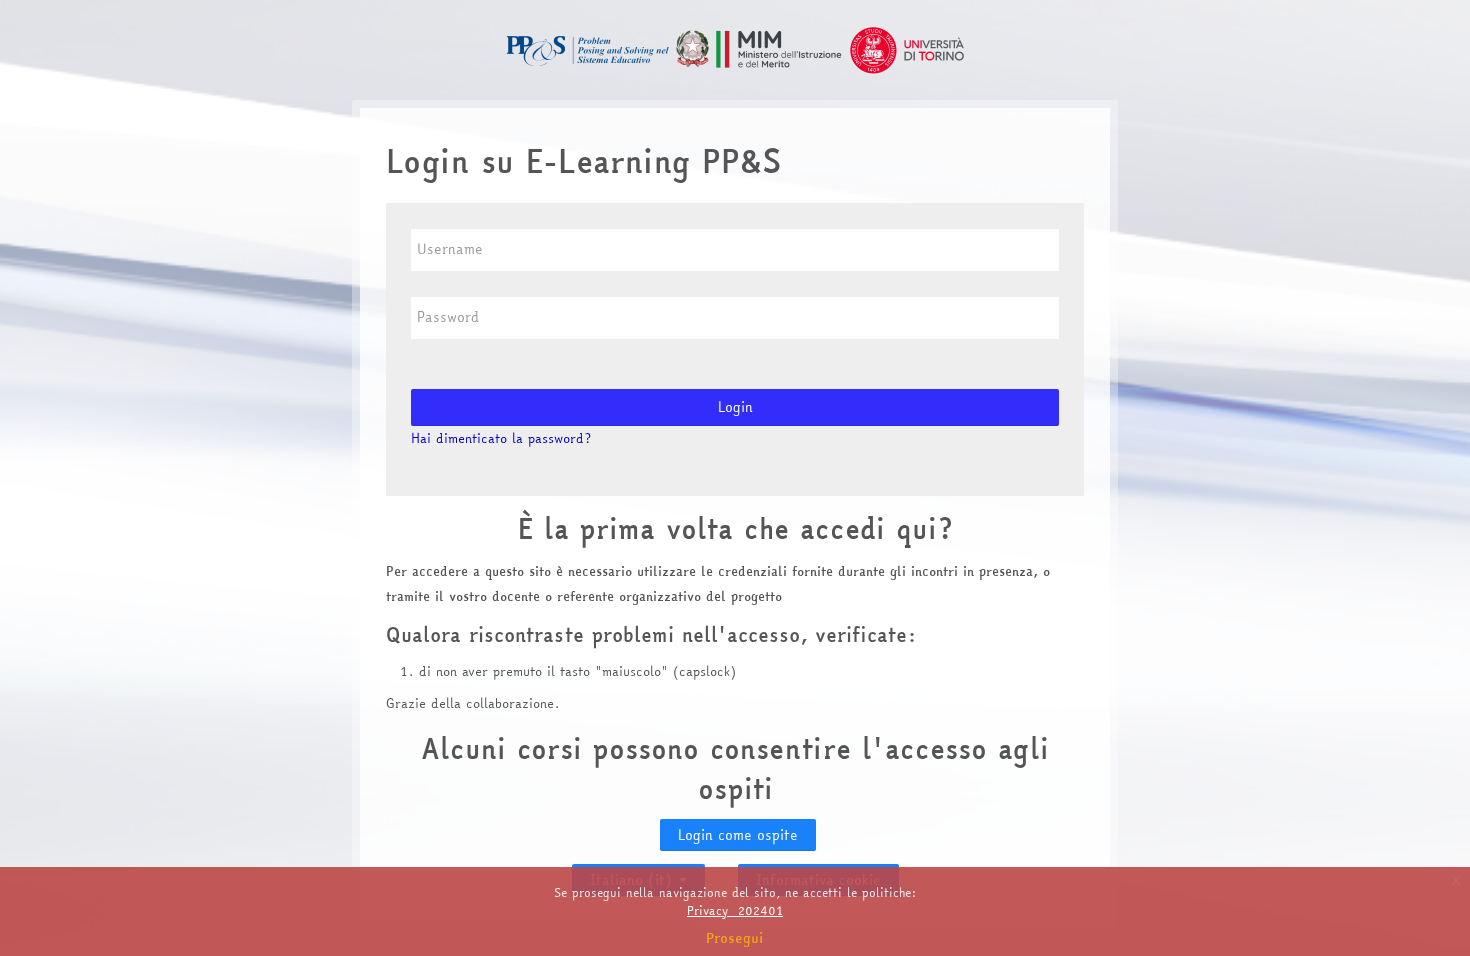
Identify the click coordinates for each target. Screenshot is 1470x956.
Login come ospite (738, 835)
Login (735, 407)
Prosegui (735, 938)
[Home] (735, 48)
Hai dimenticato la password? (501, 438)
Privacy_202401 (735, 910)
